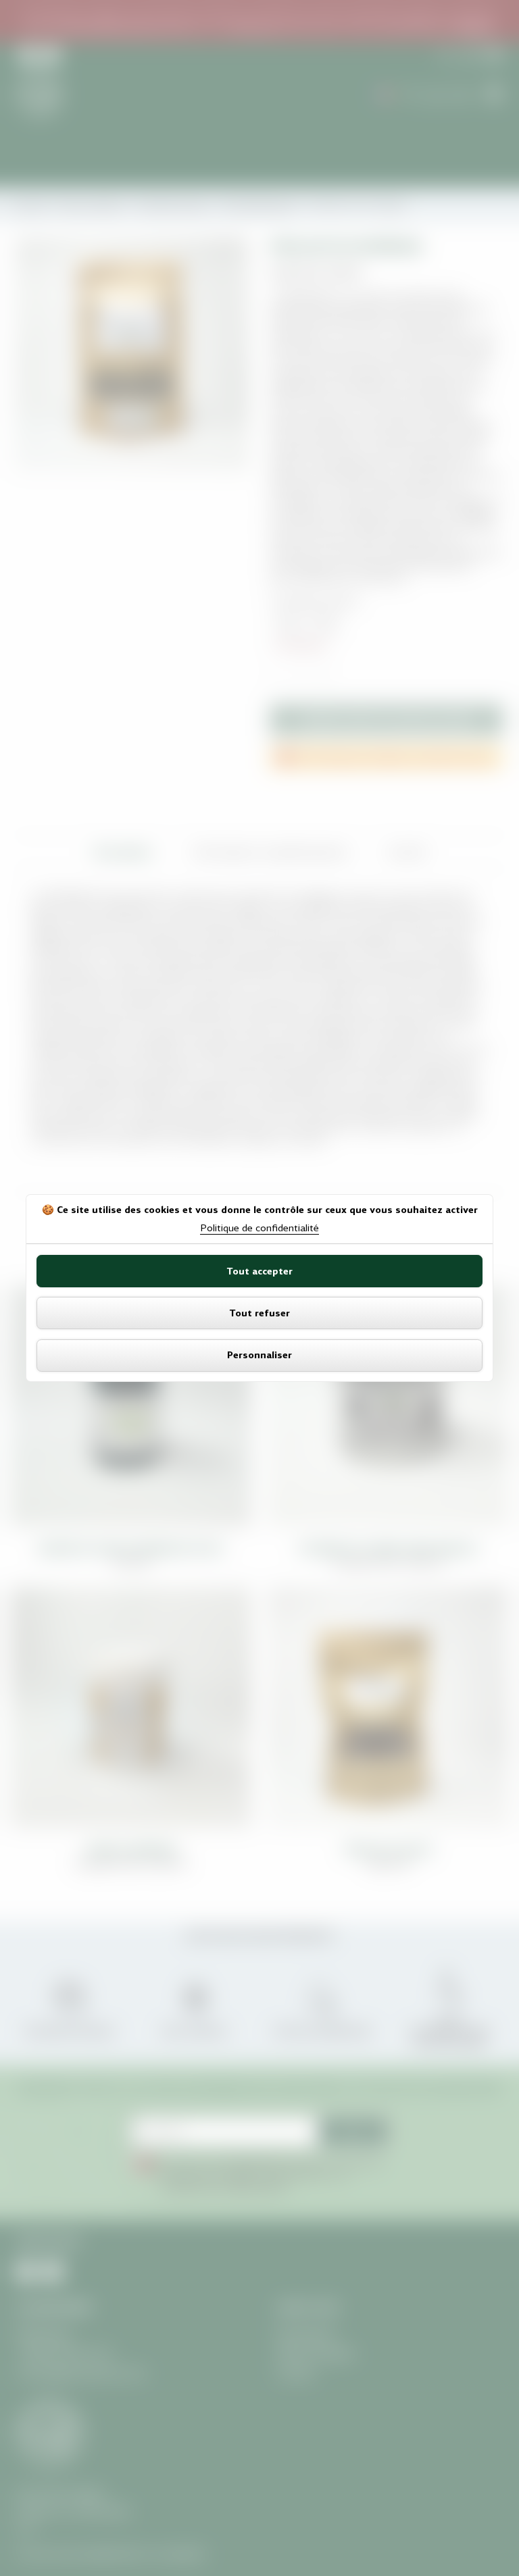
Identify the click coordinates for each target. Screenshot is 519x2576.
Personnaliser (259, 1355)
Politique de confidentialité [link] (259, 1228)
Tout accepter (260, 1271)
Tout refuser (260, 1313)
